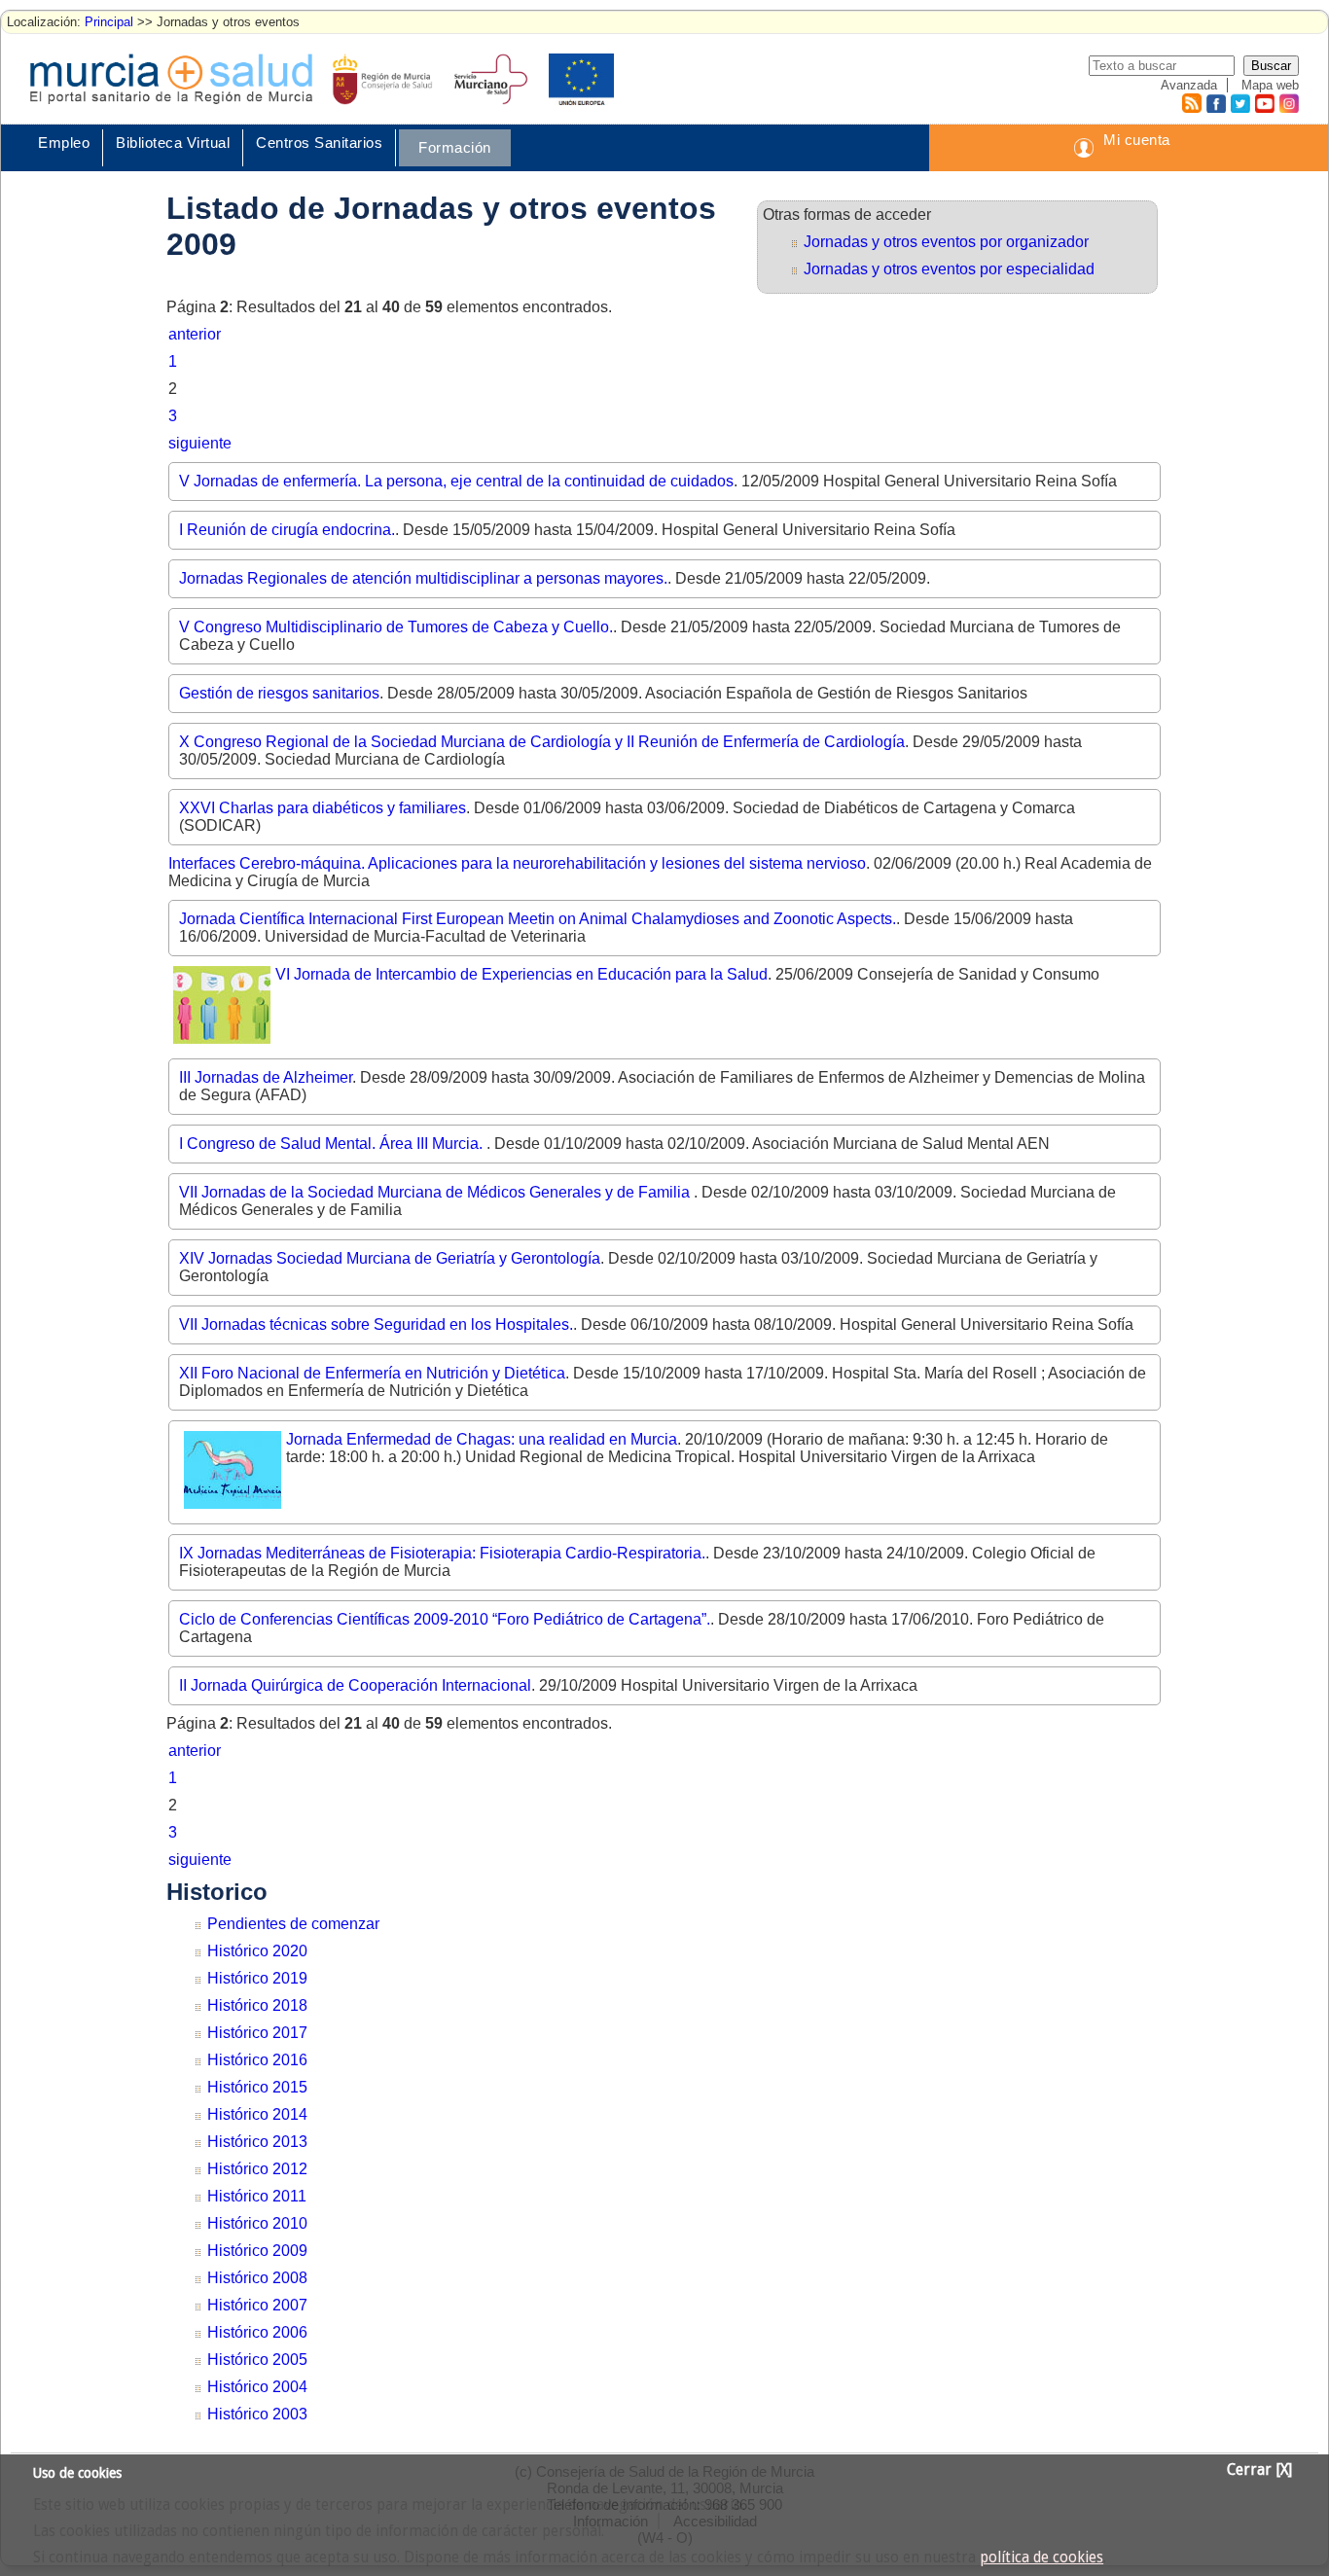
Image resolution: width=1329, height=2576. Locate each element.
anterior (195, 334)
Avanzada (1189, 85)
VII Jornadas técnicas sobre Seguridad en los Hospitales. (376, 1324)
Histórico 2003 (257, 2414)
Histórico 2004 (257, 2387)
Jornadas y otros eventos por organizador (946, 242)
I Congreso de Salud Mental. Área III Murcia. (333, 1144)
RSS (1191, 103)
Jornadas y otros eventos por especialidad (949, 269)
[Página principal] (171, 79)
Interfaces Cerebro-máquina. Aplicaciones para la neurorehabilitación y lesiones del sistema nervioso (517, 863)
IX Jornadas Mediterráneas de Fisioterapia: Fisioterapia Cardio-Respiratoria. (442, 1553)
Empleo (64, 143)
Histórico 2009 (257, 2251)
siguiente (200, 443)
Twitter (1240, 103)
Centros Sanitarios (319, 143)
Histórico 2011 (257, 2196)
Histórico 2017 (257, 2033)
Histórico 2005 (257, 2360)
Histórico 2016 (257, 2060)
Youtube (1264, 103)
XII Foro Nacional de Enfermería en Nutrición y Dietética (372, 1373)
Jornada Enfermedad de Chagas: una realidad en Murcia (482, 1439)
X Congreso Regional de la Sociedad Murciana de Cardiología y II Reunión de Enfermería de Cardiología (542, 742)
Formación (455, 147)
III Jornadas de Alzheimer (266, 1077)
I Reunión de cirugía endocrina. (287, 530)
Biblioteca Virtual (173, 143)
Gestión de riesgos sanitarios (279, 693)
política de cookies (1042, 2558)
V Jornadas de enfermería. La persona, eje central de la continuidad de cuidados (456, 481)
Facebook (1214, 103)
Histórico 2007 (257, 2305)
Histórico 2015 (257, 2087)
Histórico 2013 (257, 2142)
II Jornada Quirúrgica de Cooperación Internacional (355, 1685)
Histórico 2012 (257, 2169)
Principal (109, 22)
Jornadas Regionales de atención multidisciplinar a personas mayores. (423, 578)
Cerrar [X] (1259, 2470)
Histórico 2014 (257, 2114)
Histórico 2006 (257, 2332)
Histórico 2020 (257, 1951)
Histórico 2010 (257, 2223)
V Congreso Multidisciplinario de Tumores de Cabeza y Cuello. (396, 627)
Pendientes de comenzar (293, 1924)
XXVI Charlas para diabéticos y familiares (323, 808)
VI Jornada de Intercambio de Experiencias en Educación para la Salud (521, 974)
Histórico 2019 (257, 1978)
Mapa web (1270, 85)
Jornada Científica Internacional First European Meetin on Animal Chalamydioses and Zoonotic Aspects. (538, 919)
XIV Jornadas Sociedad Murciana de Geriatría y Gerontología (390, 1258)
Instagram (1288, 103)
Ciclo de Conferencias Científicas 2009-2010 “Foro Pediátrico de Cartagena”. (445, 1619)
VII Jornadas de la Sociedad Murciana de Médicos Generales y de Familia (436, 1192)
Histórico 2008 (257, 2278)
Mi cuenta (1137, 140)
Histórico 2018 (257, 2005)
